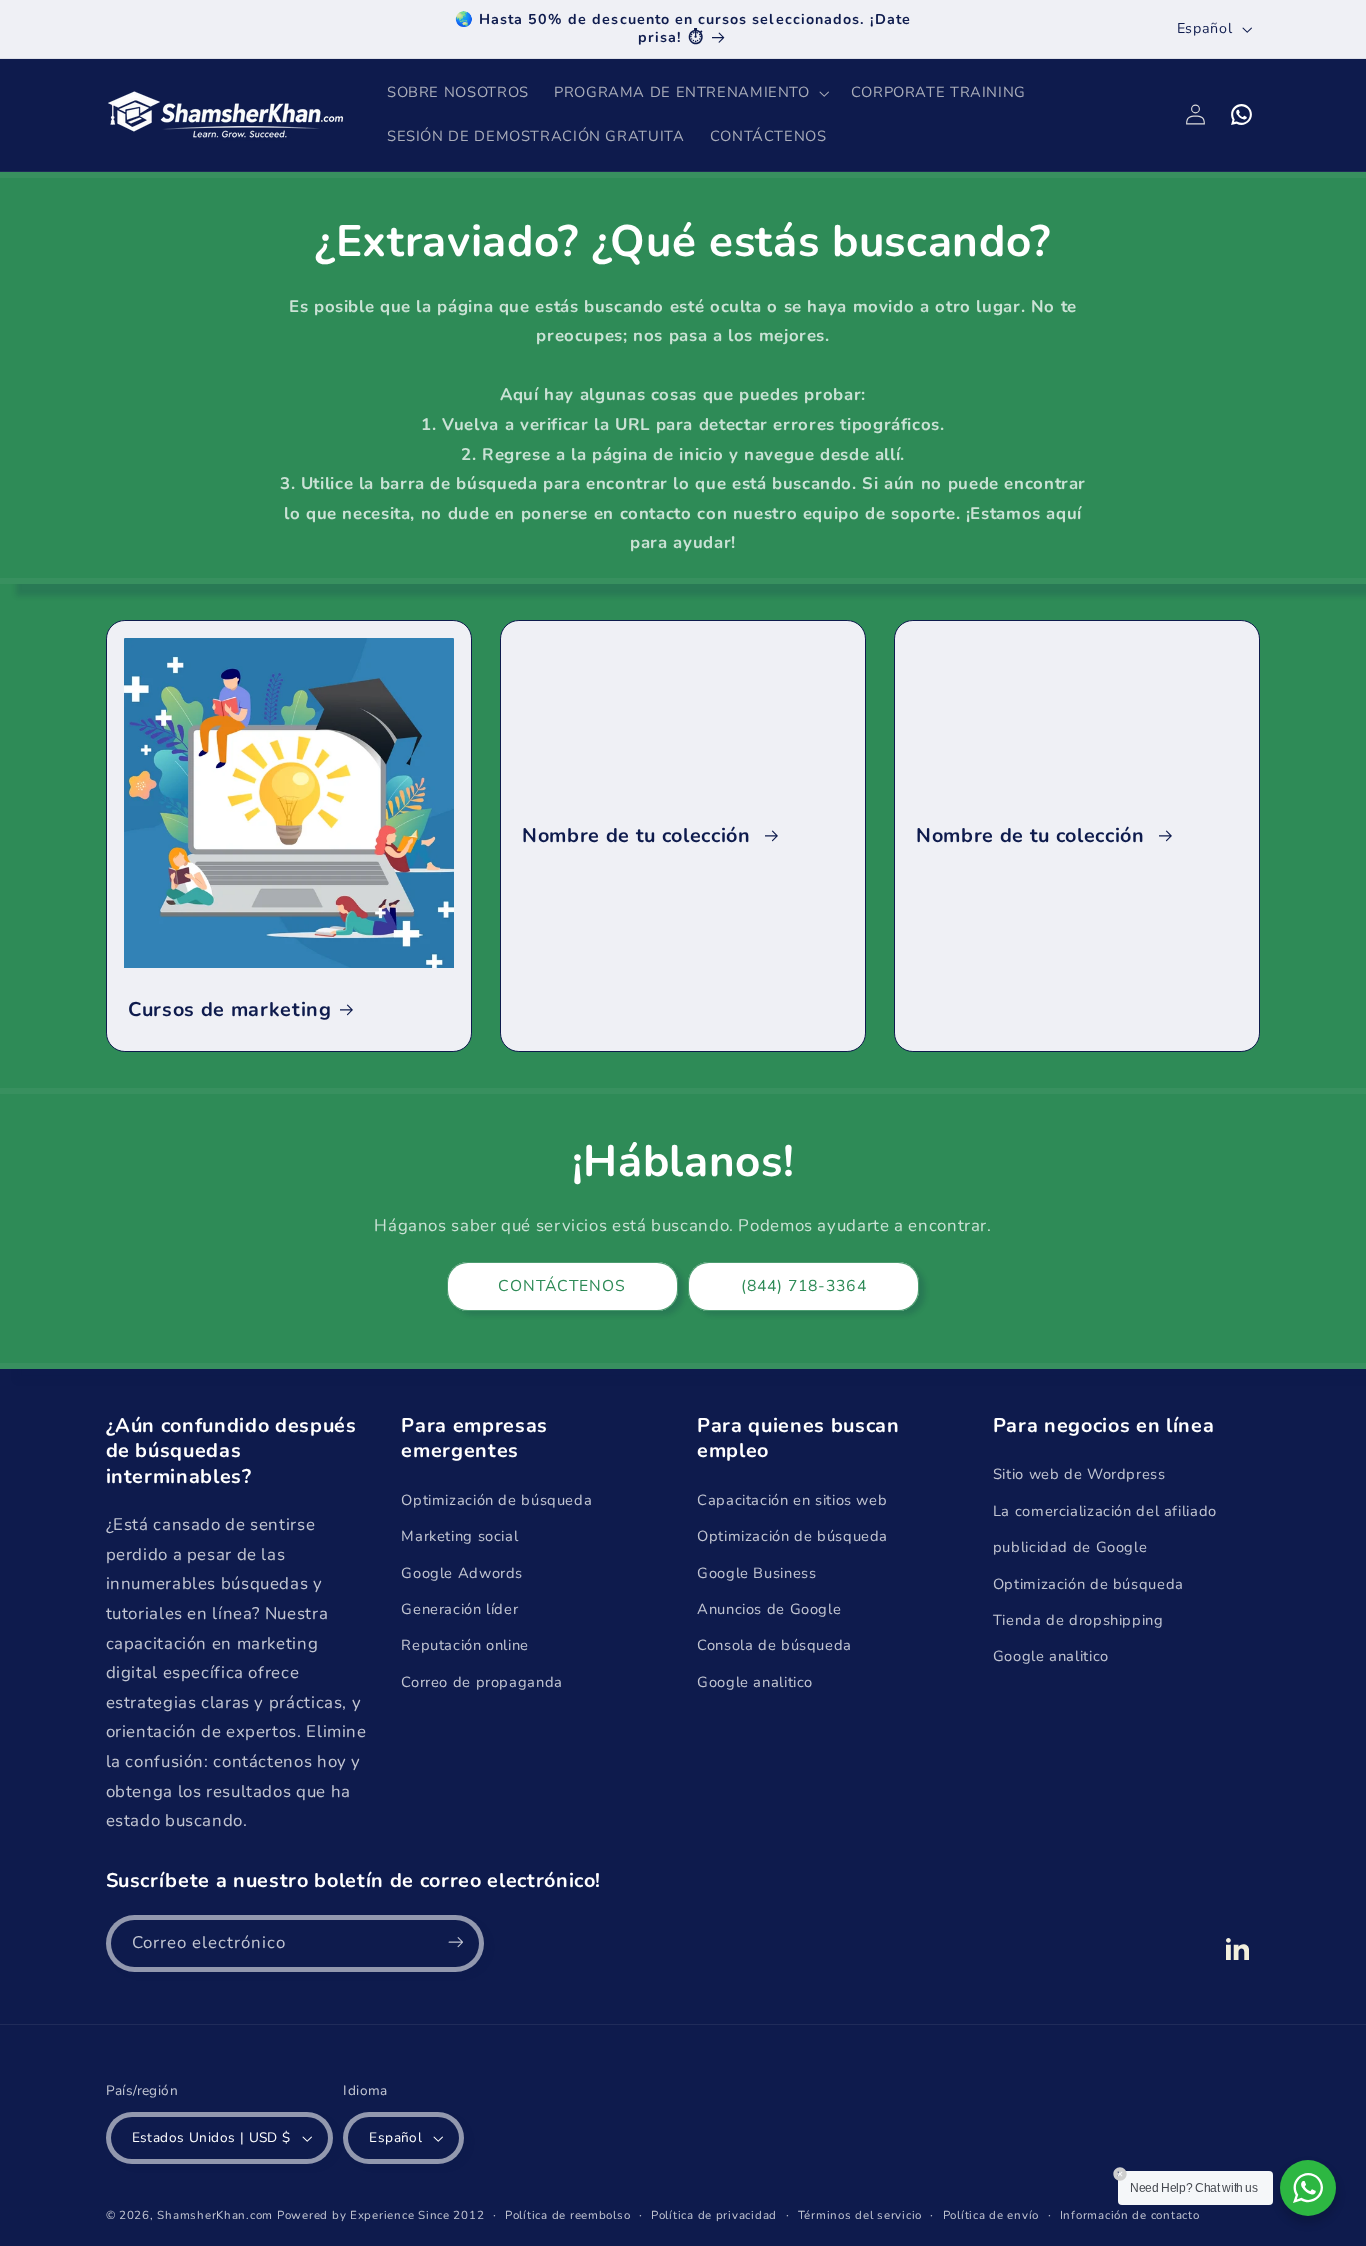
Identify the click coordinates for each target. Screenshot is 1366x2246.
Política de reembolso (567, 2215)
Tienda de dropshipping (1078, 1620)
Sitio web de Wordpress (1079, 1475)
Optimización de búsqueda (496, 1500)
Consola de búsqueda (774, 1646)
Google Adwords (462, 1573)
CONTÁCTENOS (562, 1286)
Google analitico (755, 1682)
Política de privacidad (714, 2215)
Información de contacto (1130, 2215)
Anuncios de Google (769, 1609)
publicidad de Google (1070, 1547)
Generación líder (459, 1609)
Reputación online (465, 1646)
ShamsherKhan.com (215, 2215)
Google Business (756, 1573)
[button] (689, 93)
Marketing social (459, 1536)
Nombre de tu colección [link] (639, 835)
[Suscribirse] (455, 1942)
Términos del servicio (860, 2215)
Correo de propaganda (482, 1682)
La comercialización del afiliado (1105, 1511)
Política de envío (991, 2215)
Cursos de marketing (230, 1009)
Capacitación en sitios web (792, 1500)
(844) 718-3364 (804, 1286)
